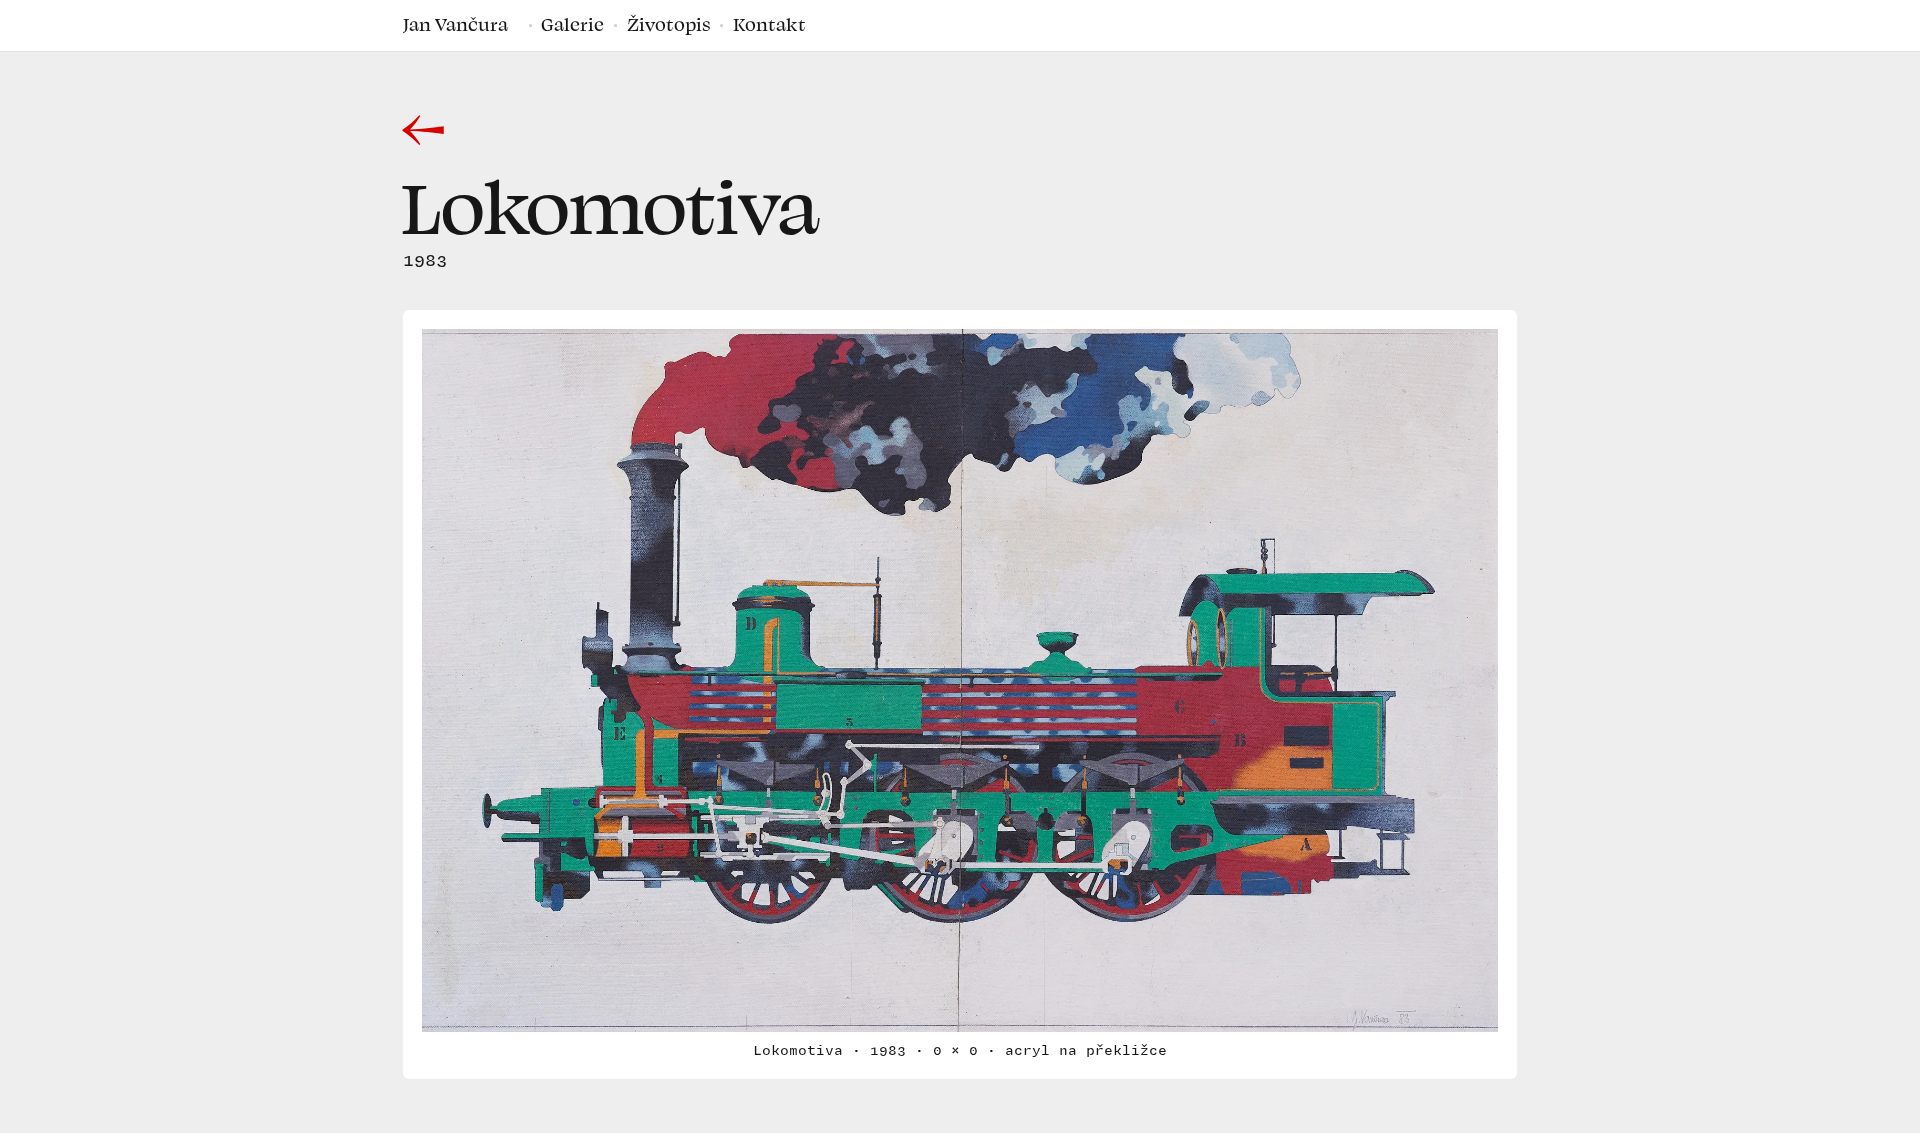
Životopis (669, 24)
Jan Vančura (455, 24)
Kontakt (769, 24)
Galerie (572, 24)
